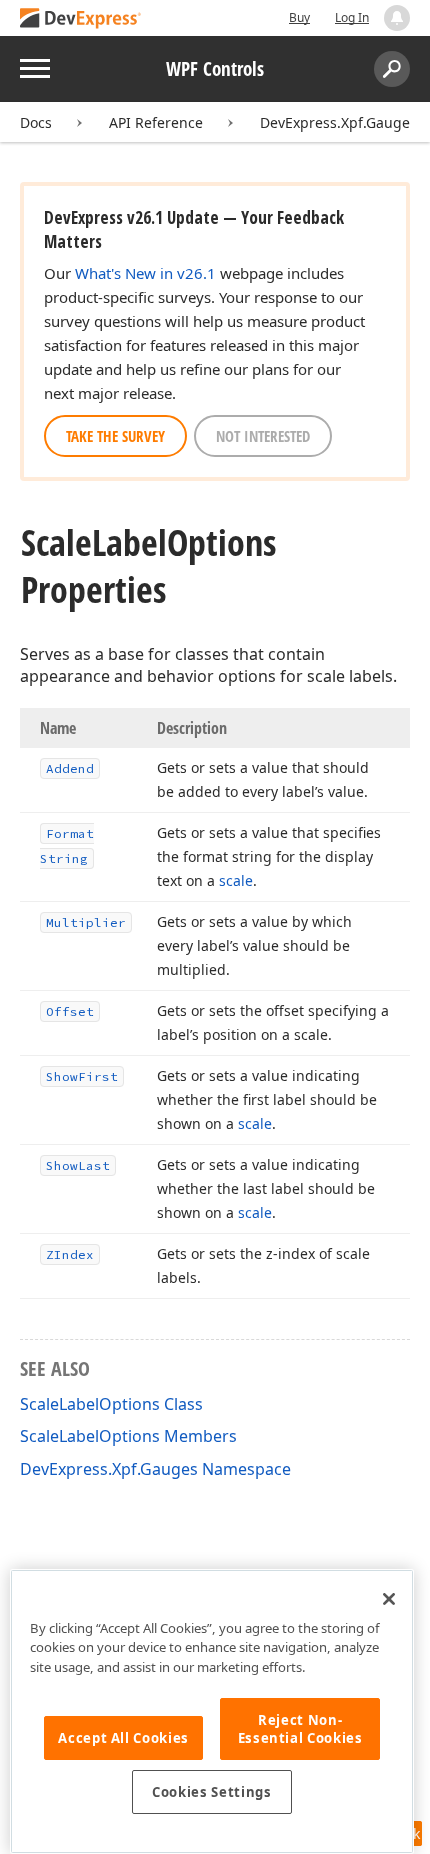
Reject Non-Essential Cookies (300, 1729)
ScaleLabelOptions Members (128, 1436)
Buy (299, 17)
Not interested (263, 436)
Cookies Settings (212, 1792)
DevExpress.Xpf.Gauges (338, 122)
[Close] (389, 1599)
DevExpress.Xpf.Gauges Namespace (155, 1469)
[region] (212, 1711)
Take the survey (115, 436)
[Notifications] (397, 18)
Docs (36, 122)
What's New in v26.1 (145, 273)
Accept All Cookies (123, 1738)
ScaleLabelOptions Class (111, 1404)
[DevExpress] (81, 19)
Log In (352, 17)
